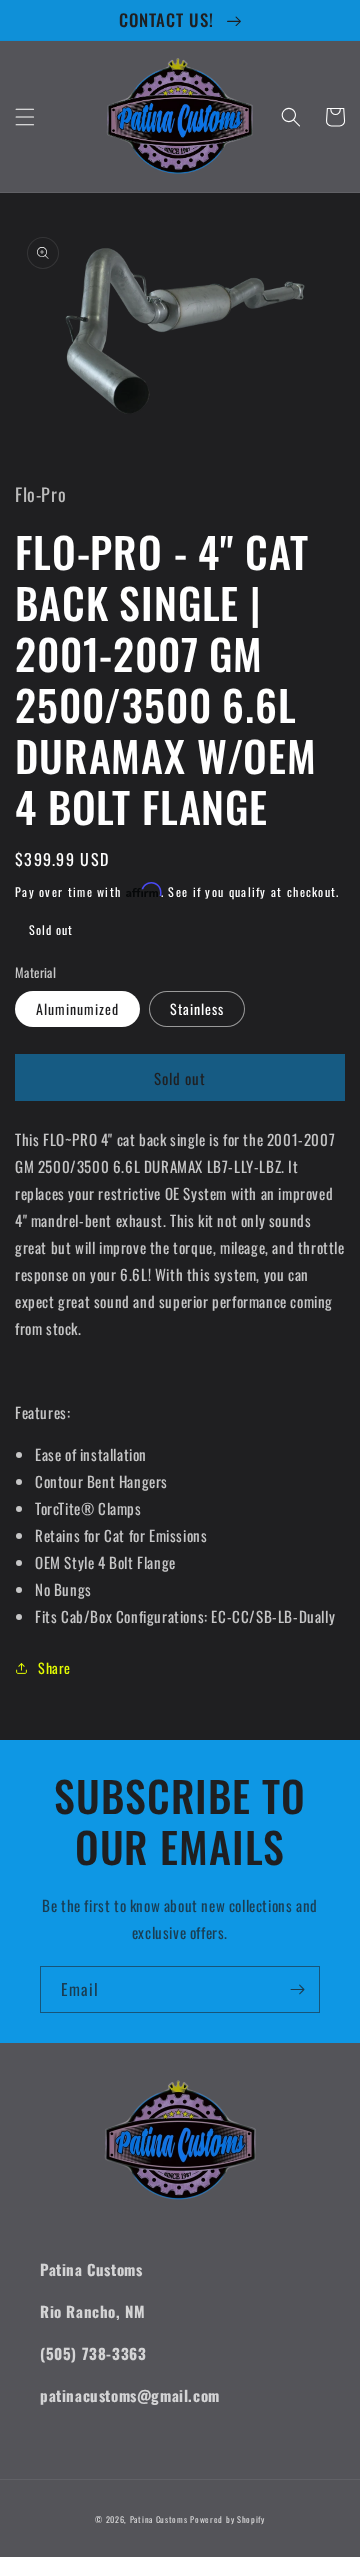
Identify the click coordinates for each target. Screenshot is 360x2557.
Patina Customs (159, 2519)
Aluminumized (77, 1008)
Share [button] (54, 1667)
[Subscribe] (297, 1989)
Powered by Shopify (227, 2519)
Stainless (197, 1008)
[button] (25, 117)
